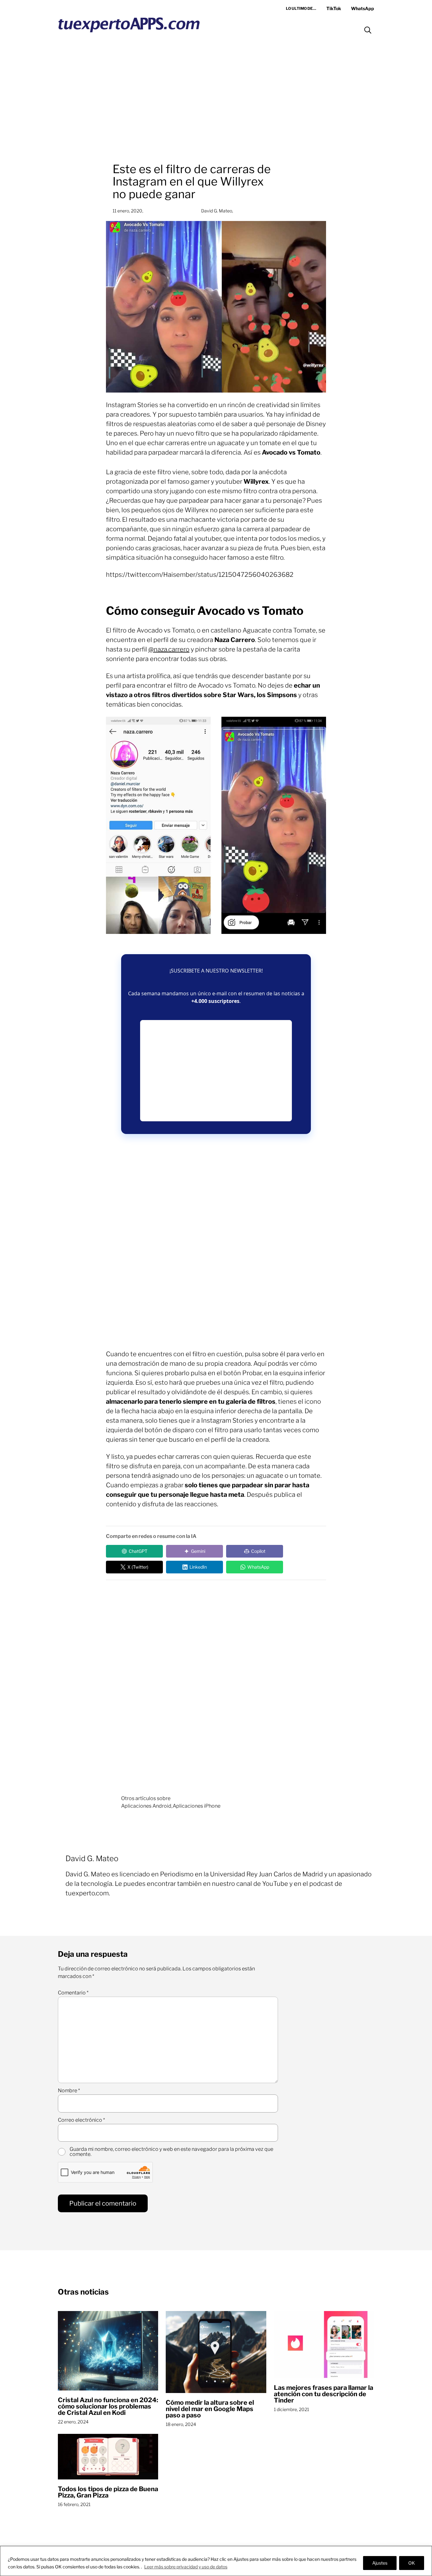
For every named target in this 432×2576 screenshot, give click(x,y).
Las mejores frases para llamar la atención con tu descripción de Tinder (324, 2394)
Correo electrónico (81, 2120)
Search (368, 30)
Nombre (69, 2091)
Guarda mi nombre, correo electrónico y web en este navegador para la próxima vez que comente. (171, 2152)
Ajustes (380, 2563)
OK (412, 2563)
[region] (216, 2561)
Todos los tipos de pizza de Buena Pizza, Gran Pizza (108, 2492)
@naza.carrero (169, 649)
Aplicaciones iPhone (197, 1806)
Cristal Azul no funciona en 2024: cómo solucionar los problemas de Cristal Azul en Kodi (108, 2406)
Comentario (73, 1993)
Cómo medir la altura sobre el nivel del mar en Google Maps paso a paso (210, 2409)
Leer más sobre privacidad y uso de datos (186, 2567)
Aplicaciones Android (146, 1806)
